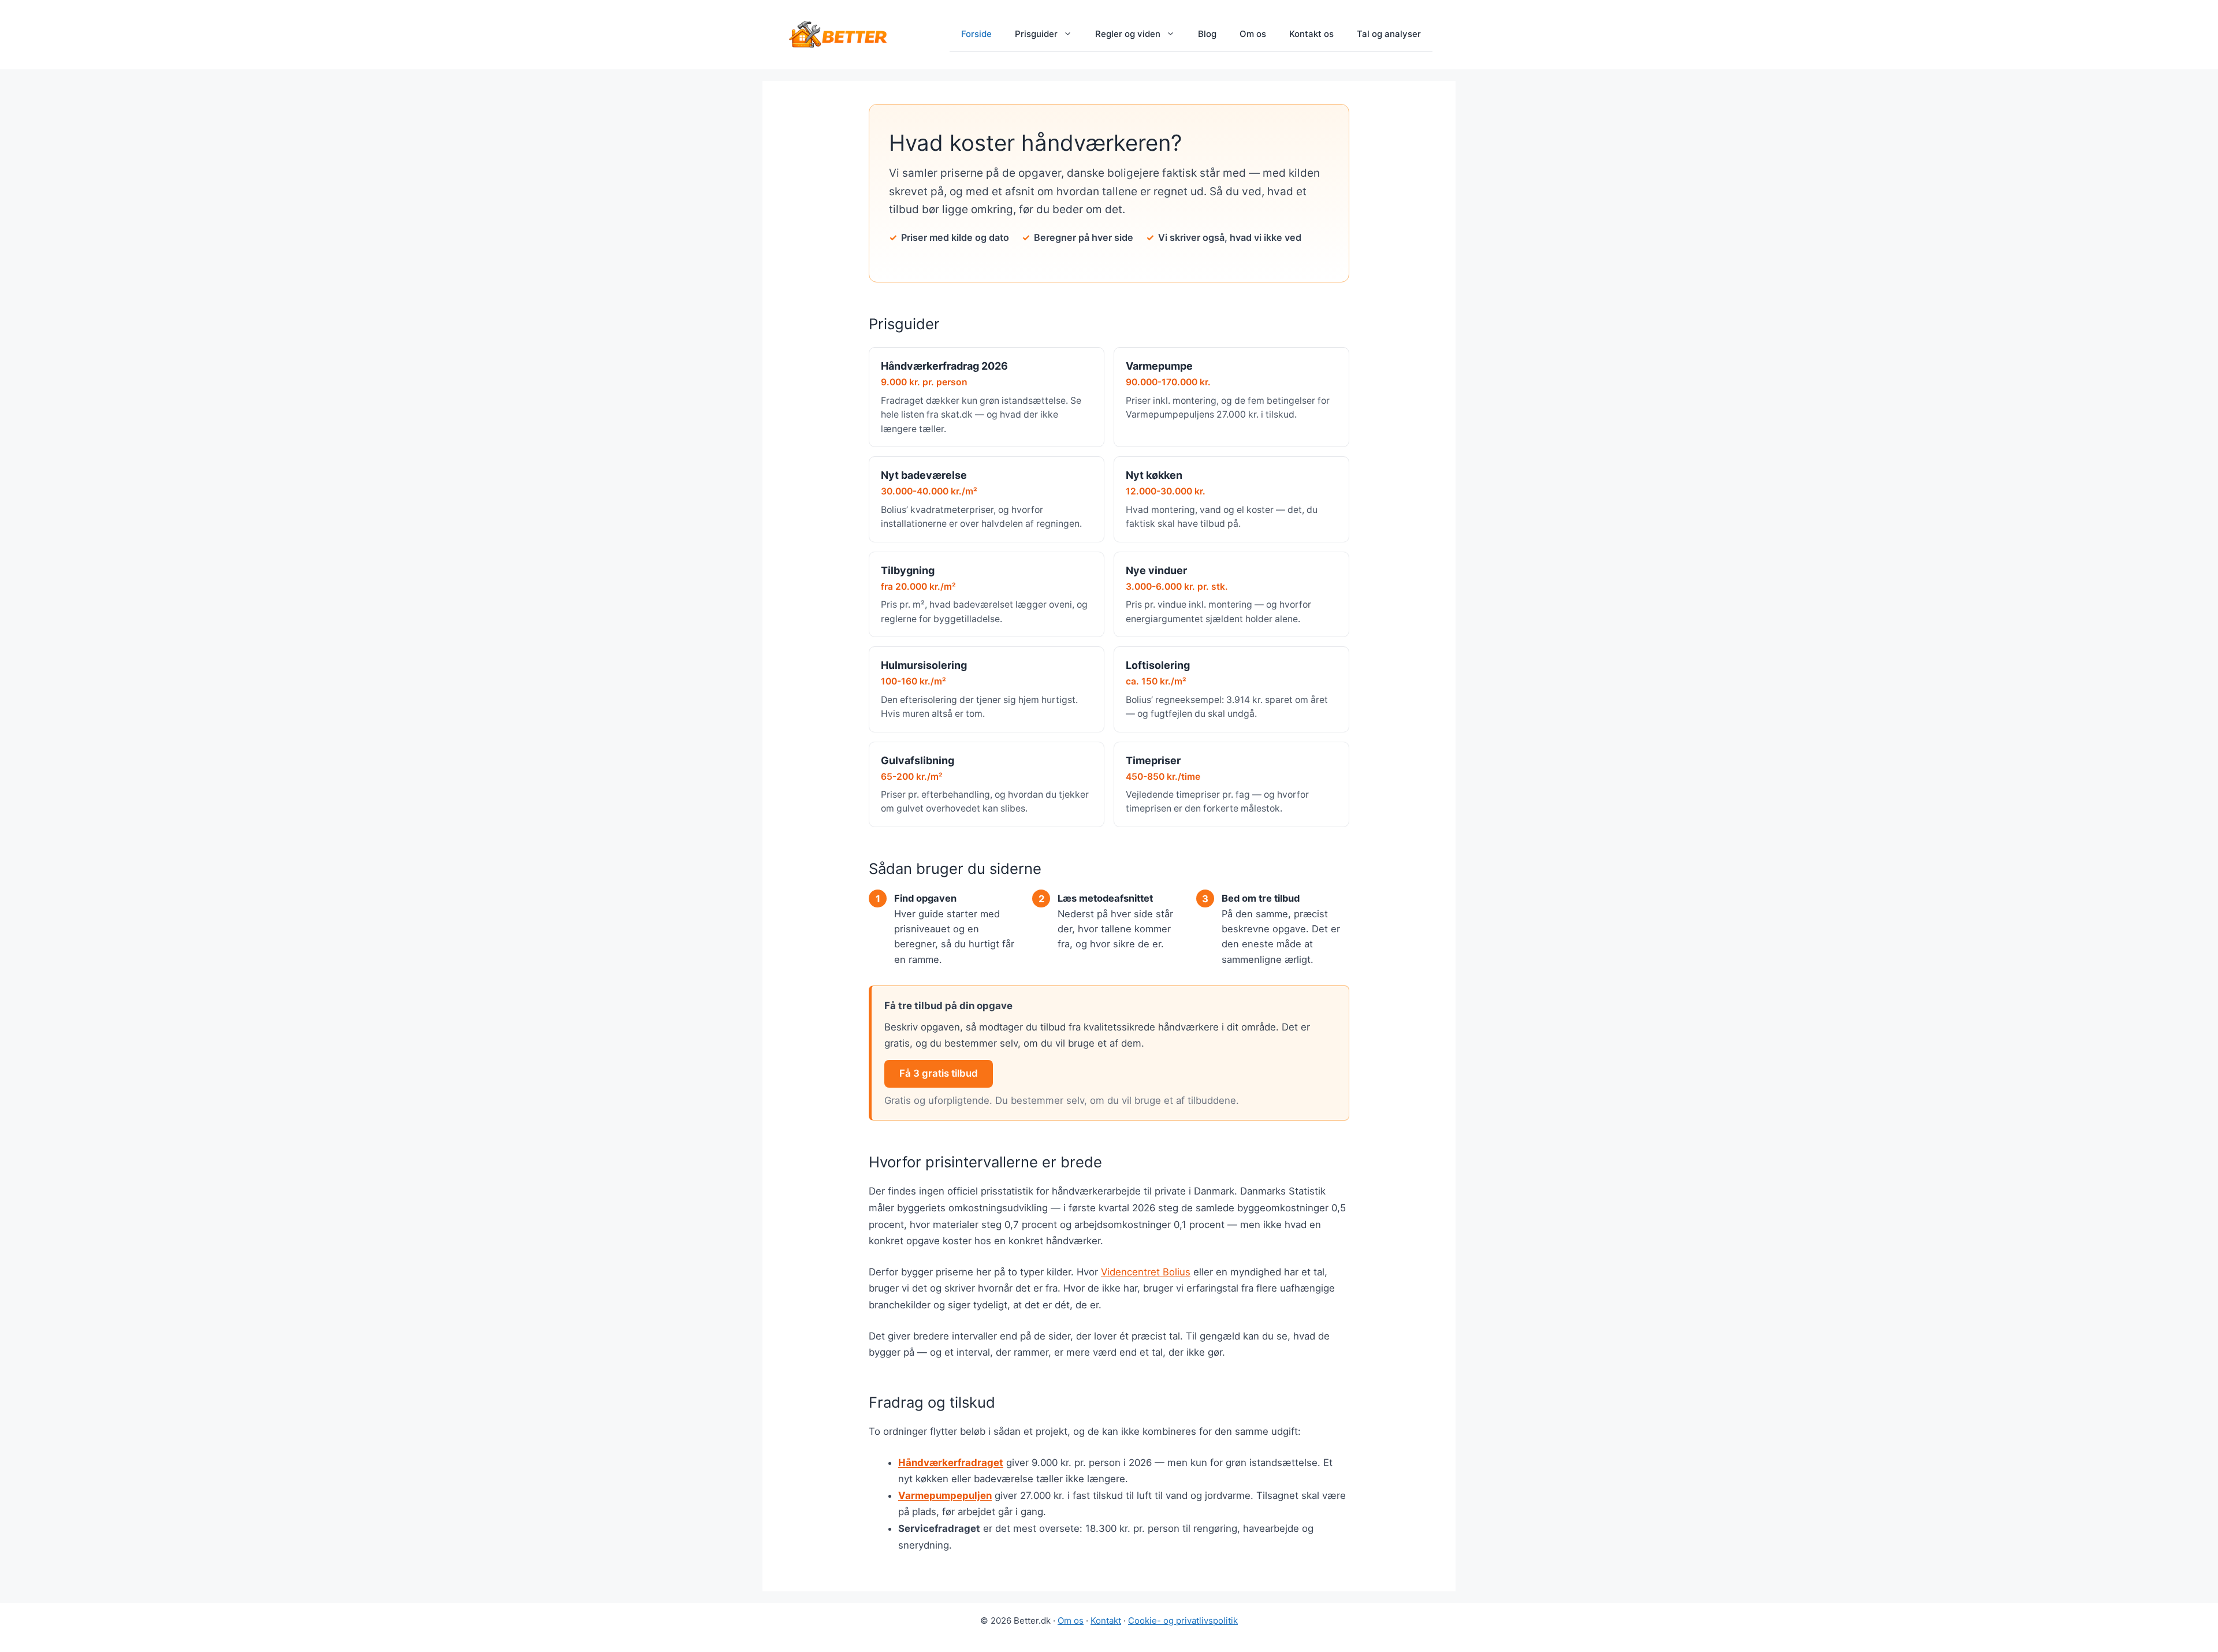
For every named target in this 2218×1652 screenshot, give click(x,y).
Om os (1253, 34)
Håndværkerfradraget (951, 1463)
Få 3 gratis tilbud (939, 1073)
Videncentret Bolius (1146, 1272)
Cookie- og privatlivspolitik (1183, 1621)
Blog (1207, 34)
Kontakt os (1311, 34)
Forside (976, 34)
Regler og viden (1128, 34)
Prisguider (1036, 34)
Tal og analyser (1389, 34)
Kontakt (1106, 1621)
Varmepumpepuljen (945, 1495)
